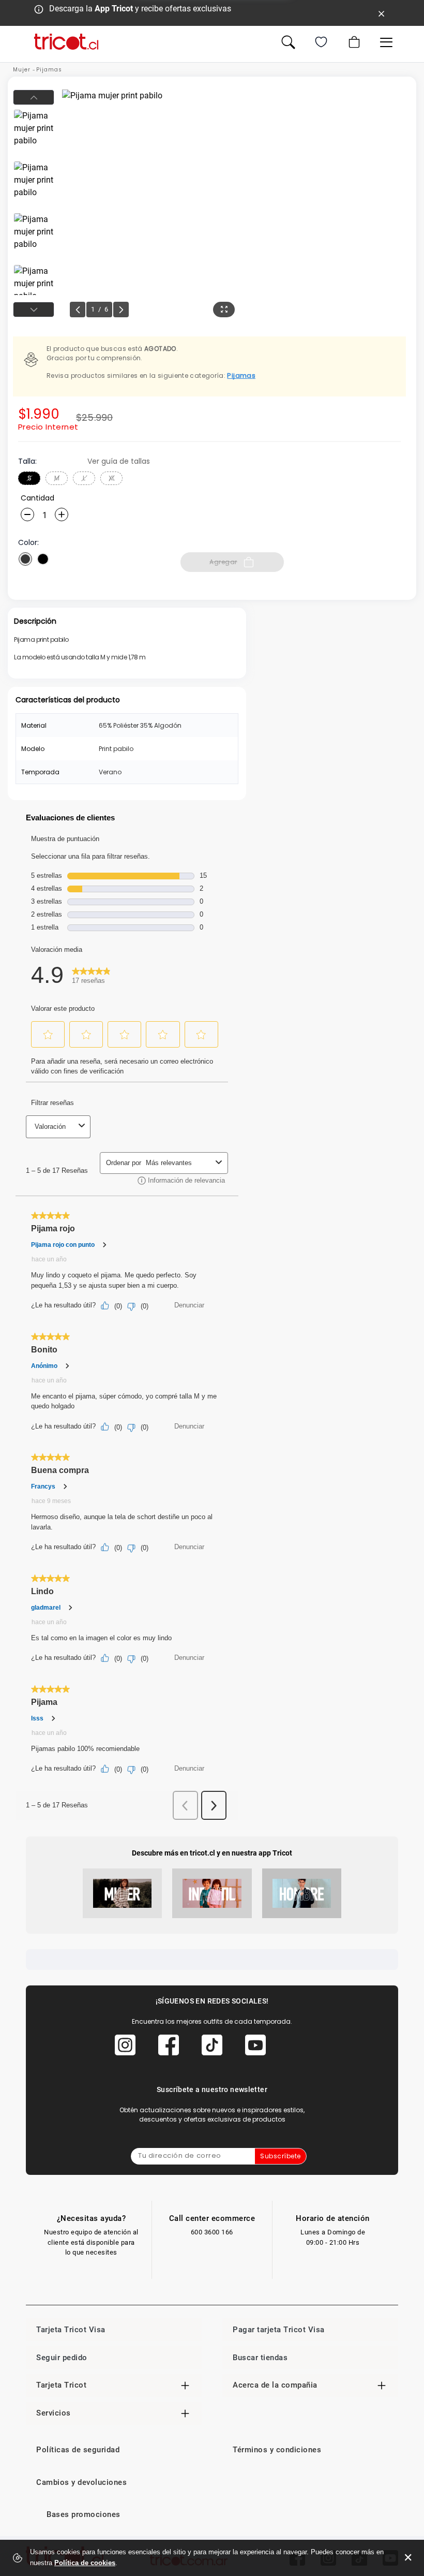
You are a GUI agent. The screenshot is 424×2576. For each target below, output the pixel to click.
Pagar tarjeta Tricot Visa (279, 2330)
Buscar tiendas (260, 2358)
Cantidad (37, 498)
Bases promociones (84, 2514)
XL (112, 478)
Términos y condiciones (277, 2450)
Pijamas (49, 70)
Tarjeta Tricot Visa (71, 2330)
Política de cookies (85, 2563)
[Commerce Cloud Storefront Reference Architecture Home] (66, 42)
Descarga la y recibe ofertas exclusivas (140, 9)
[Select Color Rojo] (25, 559)
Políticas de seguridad (78, 2450)
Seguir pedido (62, 2358)
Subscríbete (281, 2156)
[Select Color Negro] (43, 559)
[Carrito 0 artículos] (353, 42)
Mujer (22, 70)
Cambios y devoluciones (81, 2482)
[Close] (382, 13)
